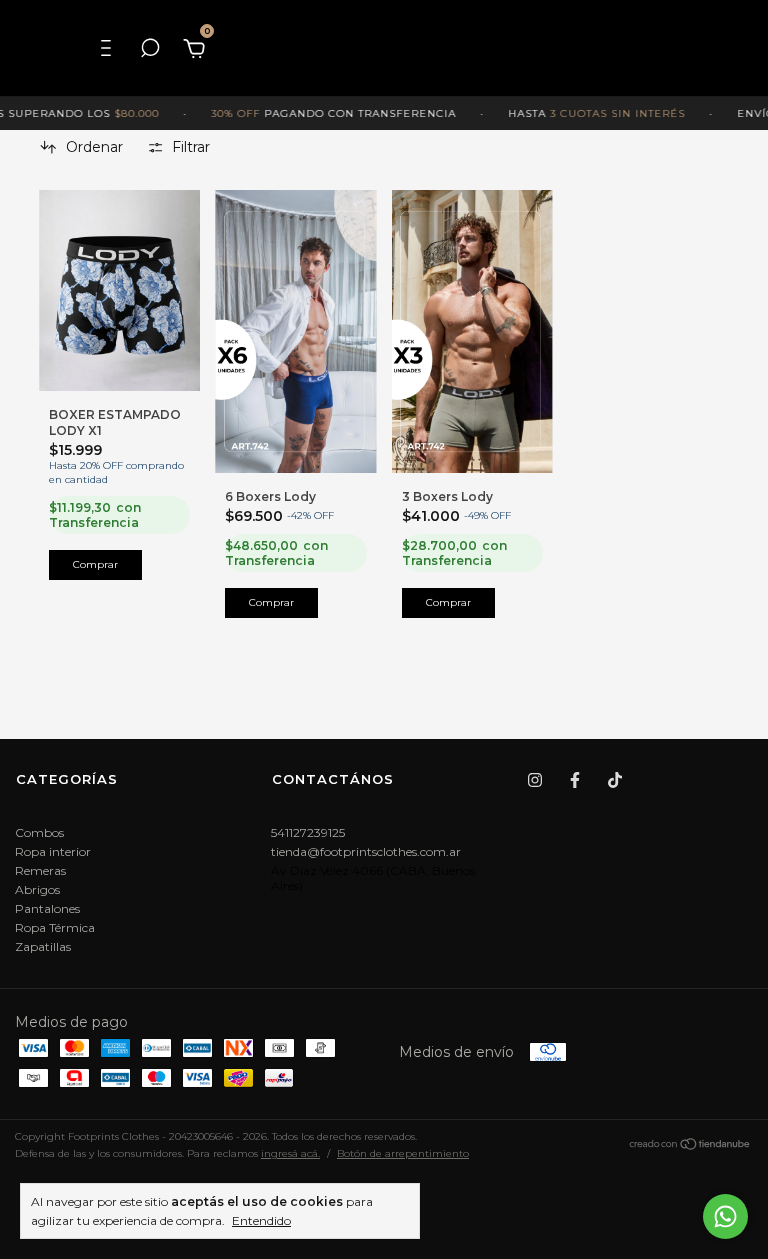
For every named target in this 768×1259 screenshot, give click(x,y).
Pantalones (47, 908)
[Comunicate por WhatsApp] (725, 1216)
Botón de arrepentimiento (403, 1153)
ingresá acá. (290, 1153)
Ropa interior (53, 851)
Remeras (40, 870)
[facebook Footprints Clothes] (575, 780)
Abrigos (37, 889)
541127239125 (308, 832)
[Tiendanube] (690, 1147)
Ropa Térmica (55, 927)
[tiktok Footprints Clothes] (615, 780)
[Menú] (111, 48)
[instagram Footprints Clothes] (535, 780)
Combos (39, 832)
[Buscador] (150, 48)
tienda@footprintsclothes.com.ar (366, 851)
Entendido (261, 1220)
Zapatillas (43, 946)
